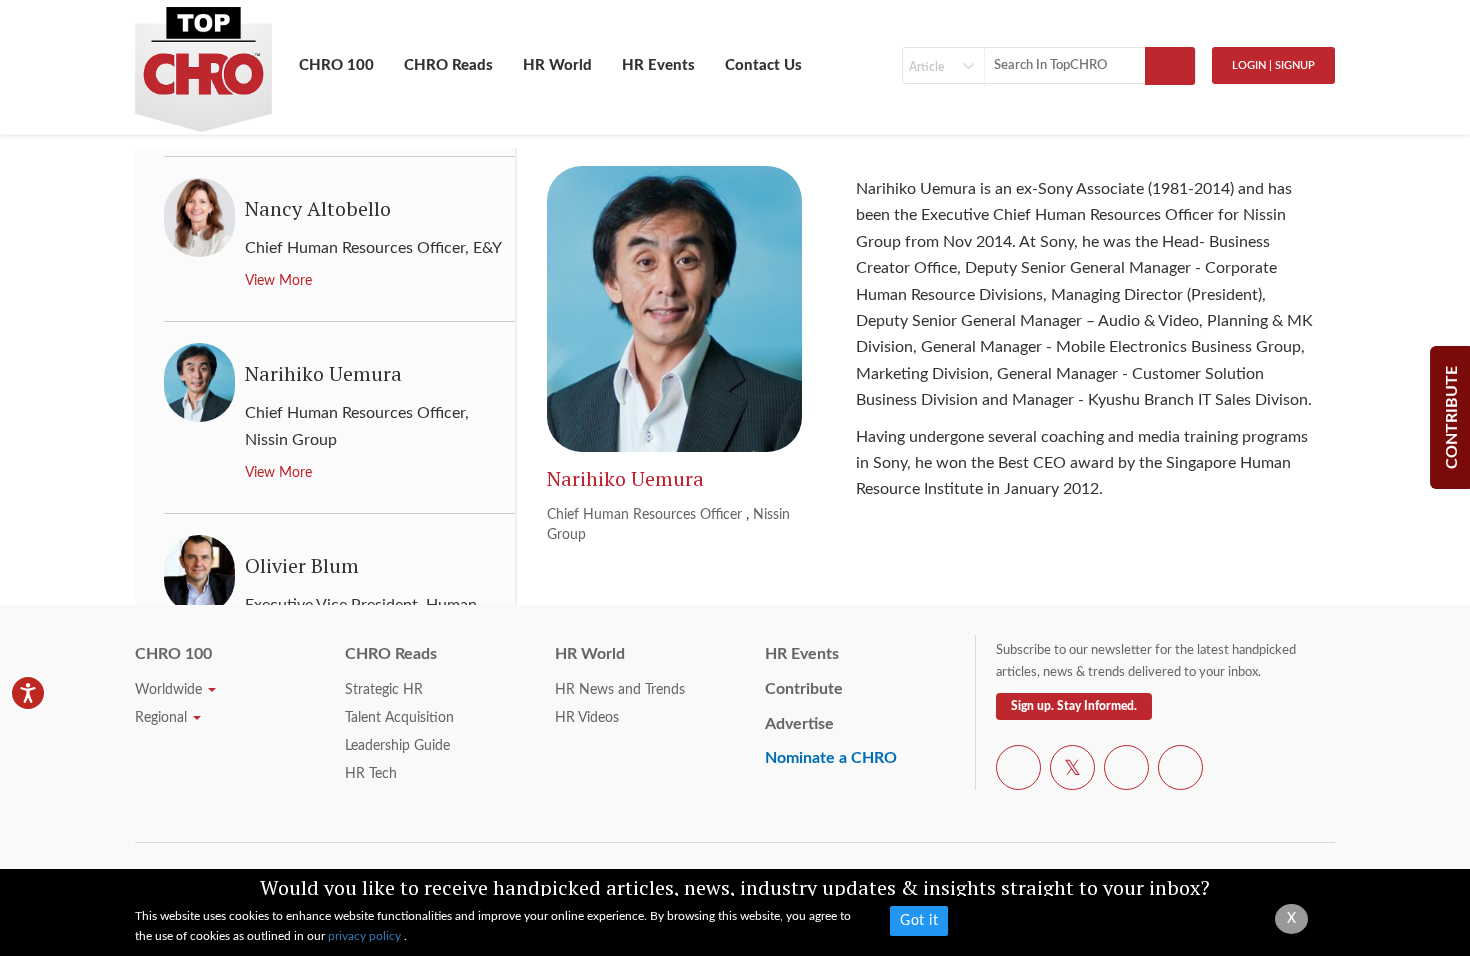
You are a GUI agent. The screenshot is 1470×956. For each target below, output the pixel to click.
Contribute (804, 689)
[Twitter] (1072, 771)
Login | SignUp (1273, 65)
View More (278, 281)
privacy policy (366, 936)
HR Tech (371, 774)
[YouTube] (1126, 771)
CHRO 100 (336, 65)
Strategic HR (384, 690)
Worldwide (170, 690)
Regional (163, 718)
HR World (557, 65)
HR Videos (587, 718)
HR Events (658, 65)
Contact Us (763, 65)
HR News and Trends (620, 690)
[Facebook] (1018, 771)
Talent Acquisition (399, 718)
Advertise (799, 724)
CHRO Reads (448, 65)
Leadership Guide (397, 746)
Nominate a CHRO (831, 758)
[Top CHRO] (203, 61)
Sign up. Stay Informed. (1074, 706)
